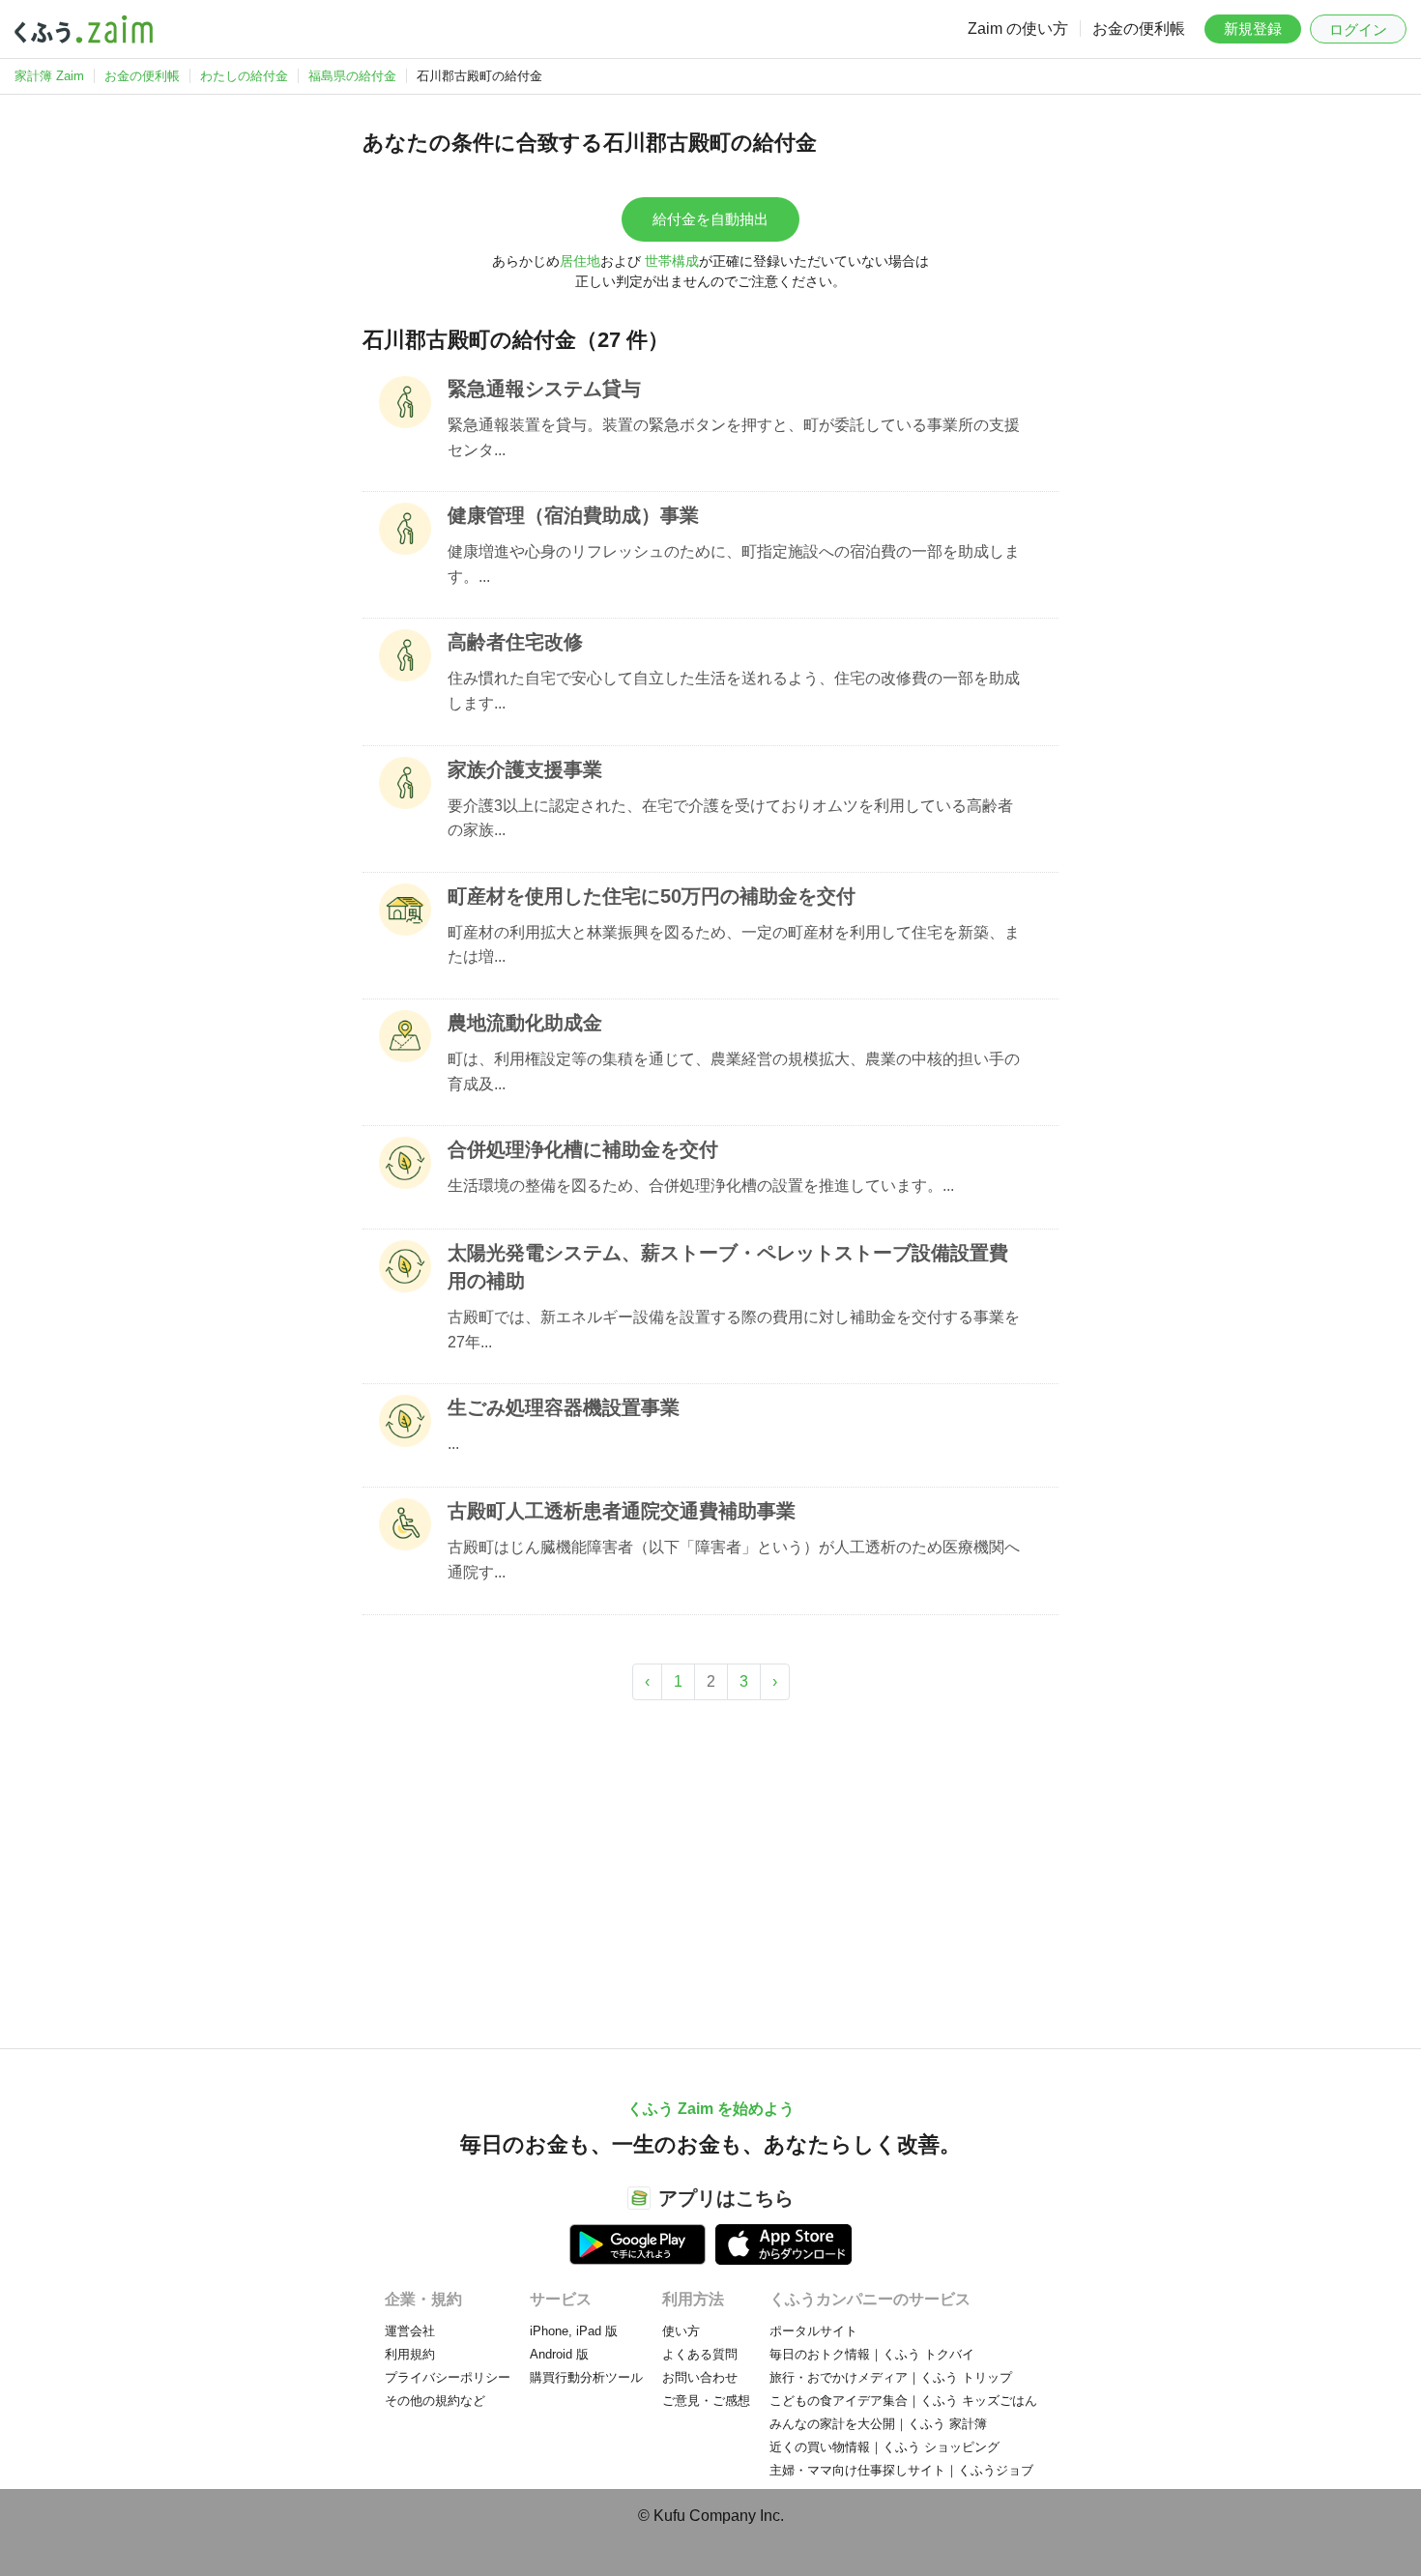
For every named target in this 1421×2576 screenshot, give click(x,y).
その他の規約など (435, 2401)
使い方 (681, 2331)
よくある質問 (700, 2354)
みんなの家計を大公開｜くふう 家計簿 (878, 2424)
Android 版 (559, 2354)
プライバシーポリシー (448, 2377)
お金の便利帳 (1139, 29)
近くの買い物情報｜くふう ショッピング (884, 2447)
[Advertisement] (710, 1865)
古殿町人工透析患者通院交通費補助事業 (622, 1511)
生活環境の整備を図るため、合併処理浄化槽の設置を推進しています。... (701, 1186)
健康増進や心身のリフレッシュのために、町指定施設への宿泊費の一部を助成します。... (734, 564)
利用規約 (410, 2354)
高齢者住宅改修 (515, 642)
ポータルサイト (813, 2331)
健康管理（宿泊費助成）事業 (573, 515)
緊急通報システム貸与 (544, 389)
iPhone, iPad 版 (574, 2331)
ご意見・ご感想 (706, 2401)
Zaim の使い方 (1018, 29)
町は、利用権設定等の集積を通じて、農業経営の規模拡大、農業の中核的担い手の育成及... (734, 1071)
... (453, 1444)
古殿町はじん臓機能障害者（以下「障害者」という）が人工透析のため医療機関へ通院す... (734, 1560)
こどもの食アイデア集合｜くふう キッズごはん (903, 2401)
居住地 (580, 261)
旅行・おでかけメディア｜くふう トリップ (891, 2377)
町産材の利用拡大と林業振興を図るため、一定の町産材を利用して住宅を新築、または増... (734, 945)
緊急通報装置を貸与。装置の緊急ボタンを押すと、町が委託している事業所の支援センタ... (734, 437)
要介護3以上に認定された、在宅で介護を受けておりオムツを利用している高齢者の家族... (730, 818)
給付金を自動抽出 (710, 219)
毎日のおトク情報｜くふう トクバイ (872, 2354)
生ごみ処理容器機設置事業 (564, 1407)
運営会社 (410, 2331)
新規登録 (1253, 29)
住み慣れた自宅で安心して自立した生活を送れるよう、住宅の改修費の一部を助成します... (734, 691)
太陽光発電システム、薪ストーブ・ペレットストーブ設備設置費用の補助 (728, 1267)
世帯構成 (672, 261)
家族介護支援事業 (525, 769)
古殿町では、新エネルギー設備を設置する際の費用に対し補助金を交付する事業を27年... (734, 1330)
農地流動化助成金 (525, 1023)
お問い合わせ (700, 2377)
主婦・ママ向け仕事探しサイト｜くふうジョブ (901, 2470)
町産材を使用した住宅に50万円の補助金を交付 (652, 896)
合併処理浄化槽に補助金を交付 (583, 1149)
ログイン (1358, 29)
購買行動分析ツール (586, 2377)
